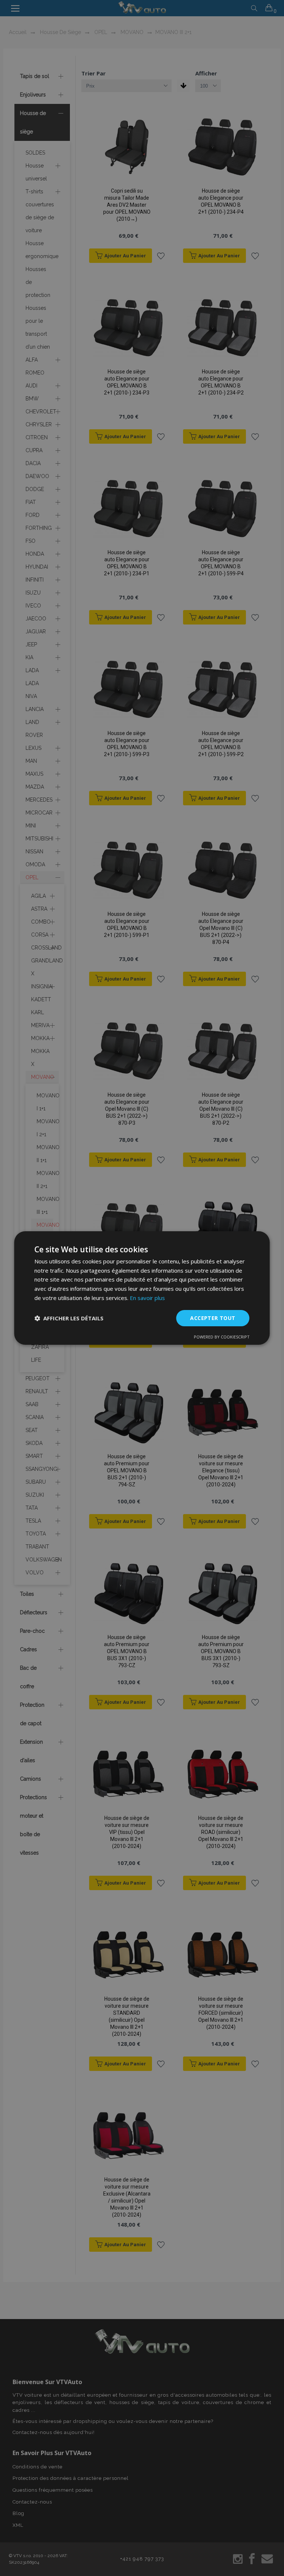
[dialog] (142, 1288)
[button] (69, 1318)
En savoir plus (147, 1298)
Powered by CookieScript (222, 1337)
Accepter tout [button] (213, 1318)
